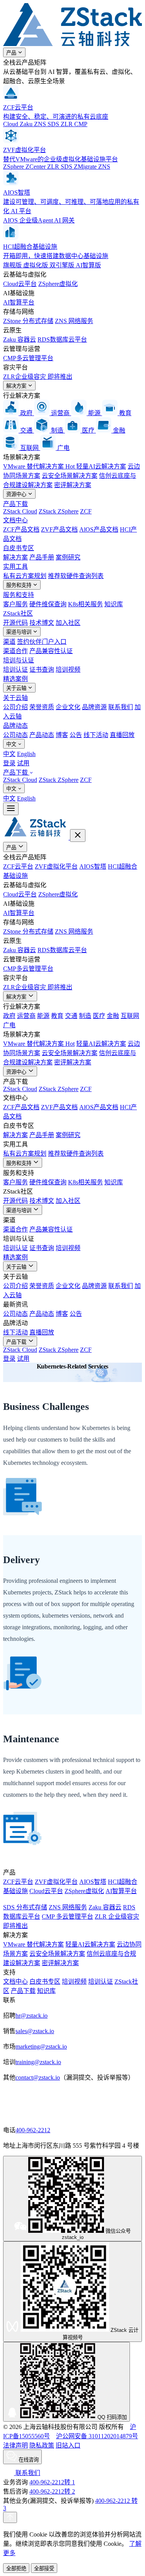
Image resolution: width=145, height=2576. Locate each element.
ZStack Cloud (20, 511)
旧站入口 (68, 2445)
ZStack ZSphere (59, 511)
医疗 (99, 1016)
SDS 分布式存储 (25, 1907)
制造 (85, 1016)
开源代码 (15, 623)
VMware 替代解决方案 (39, 466)
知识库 (114, 604)
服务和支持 (20, 585)
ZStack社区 (18, 613)
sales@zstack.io (35, 2031)
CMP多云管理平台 (28, 358)
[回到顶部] (10, 2517)
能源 (43, 1016)
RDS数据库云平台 (62, 340)
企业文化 (68, 707)
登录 (9, 763)
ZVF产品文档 (59, 529)
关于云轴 (17, 688)
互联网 (130, 1016)
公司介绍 (15, 707)
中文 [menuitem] (9, 754)
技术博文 (42, 623)
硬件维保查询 (48, 604)
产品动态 (42, 735)
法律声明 (15, 2445)
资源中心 (17, 494)
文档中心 (15, 520)
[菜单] (11, 809)
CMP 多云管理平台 (67, 1917)
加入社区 (68, 623)
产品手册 (42, 557)
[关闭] (78, 836)
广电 (9, 1025)
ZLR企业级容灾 (38, 377)
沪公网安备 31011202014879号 (97, 2436)
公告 (76, 735)
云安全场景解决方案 (70, 476)
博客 (62, 735)
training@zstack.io (38, 2062)
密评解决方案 (73, 485)
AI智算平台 (19, 302)
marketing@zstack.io (41, 2047)
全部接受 (44, 2568)
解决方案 (17, 386)
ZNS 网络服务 (74, 321)
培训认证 (15, 670)
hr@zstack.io (32, 2016)
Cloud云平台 (20, 284)
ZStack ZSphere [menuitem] (59, 780)
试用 (23, 763)
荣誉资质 (42, 707)
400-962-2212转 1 (52, 2482)
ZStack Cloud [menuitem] (20, 780)
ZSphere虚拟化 (58, 284)
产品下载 (15, 504)
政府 (9, 1016)
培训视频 (68, 670)
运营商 (26, 1016)
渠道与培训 (20, 632)
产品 (12, 53)
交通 (71, 1016)
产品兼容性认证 (51, 651)
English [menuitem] (26, 754)
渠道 (9, 642)
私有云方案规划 (25, 576)
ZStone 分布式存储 (28, 321)
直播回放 (122, 735)
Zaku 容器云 (20, 340)
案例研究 (68, 557)
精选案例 (15, 679)
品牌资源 (94, 707)
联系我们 (121, 707)
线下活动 (96, 735)
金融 (113, 1016)
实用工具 (15, 567)
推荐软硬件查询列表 (76, 576)
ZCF (86, 511)
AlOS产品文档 (99, 529)
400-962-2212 (33, 2130)
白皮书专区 (19, 548)
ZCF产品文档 (21, 529)
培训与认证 (19, 660)
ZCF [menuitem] (86, 780)
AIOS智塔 (93, 866)
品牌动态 (15, 726)
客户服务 (15, 604)
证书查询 (42, 670)
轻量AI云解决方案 (101, 466)
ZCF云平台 (18, 866)
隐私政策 (42, 2445)
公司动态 (15, 735)
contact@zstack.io (38, 2077)
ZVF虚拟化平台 (56, 866)
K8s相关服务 (85, 604)
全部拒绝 (16, 2568)
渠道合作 (15, 651)
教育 (57, 1016)
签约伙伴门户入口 (42, 642)
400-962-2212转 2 (52, 2491)
